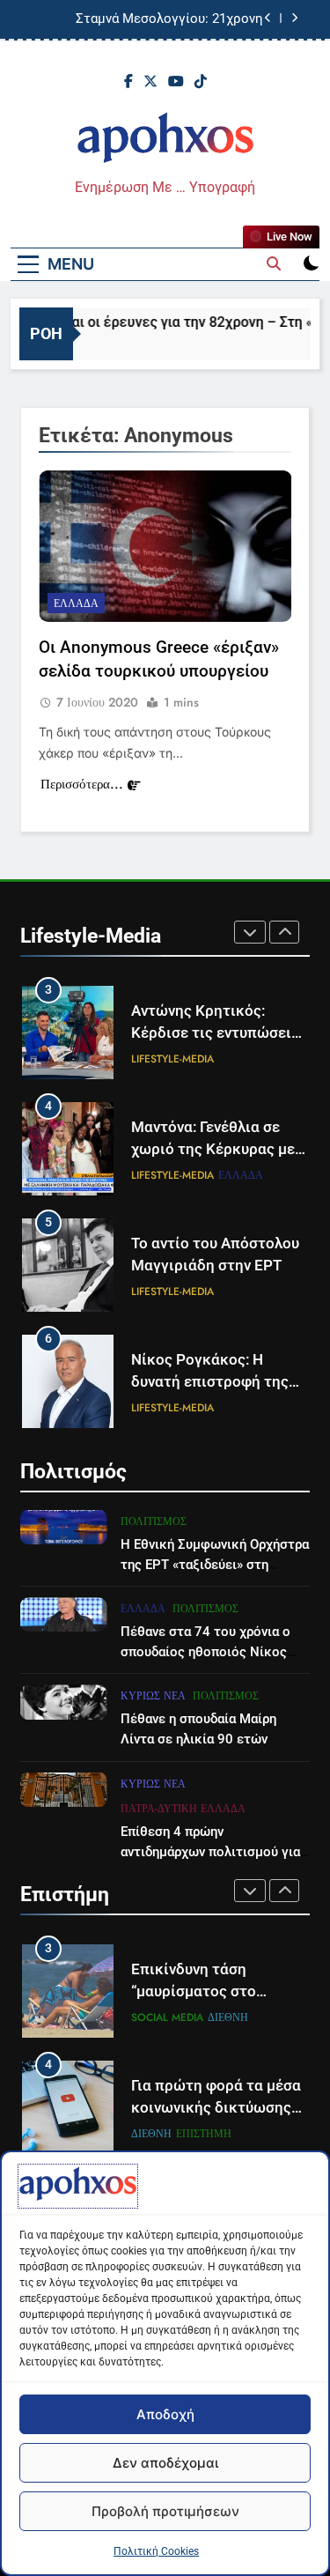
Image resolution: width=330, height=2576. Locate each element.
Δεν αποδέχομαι (165, 2463)
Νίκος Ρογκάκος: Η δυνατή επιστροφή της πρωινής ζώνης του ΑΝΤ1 (220, 1382)
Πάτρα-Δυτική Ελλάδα (183, 1809)
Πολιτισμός (154, 1521)
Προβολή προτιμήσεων (165, 2511)
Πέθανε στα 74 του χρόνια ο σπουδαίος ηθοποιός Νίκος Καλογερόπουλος (205, 1652)
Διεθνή (228, 2017)
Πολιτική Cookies (156, 2551)
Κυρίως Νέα (153, 1696)
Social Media (167, 2017)
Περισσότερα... (82, 784)
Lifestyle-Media (172, 1059)
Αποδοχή (165, 2414)
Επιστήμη (204, 2134)
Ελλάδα (76, 603)
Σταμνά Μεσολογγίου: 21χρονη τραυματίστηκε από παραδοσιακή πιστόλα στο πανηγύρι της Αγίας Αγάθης (162, 11)
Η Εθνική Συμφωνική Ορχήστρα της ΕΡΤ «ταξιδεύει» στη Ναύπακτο (215, 1565)
